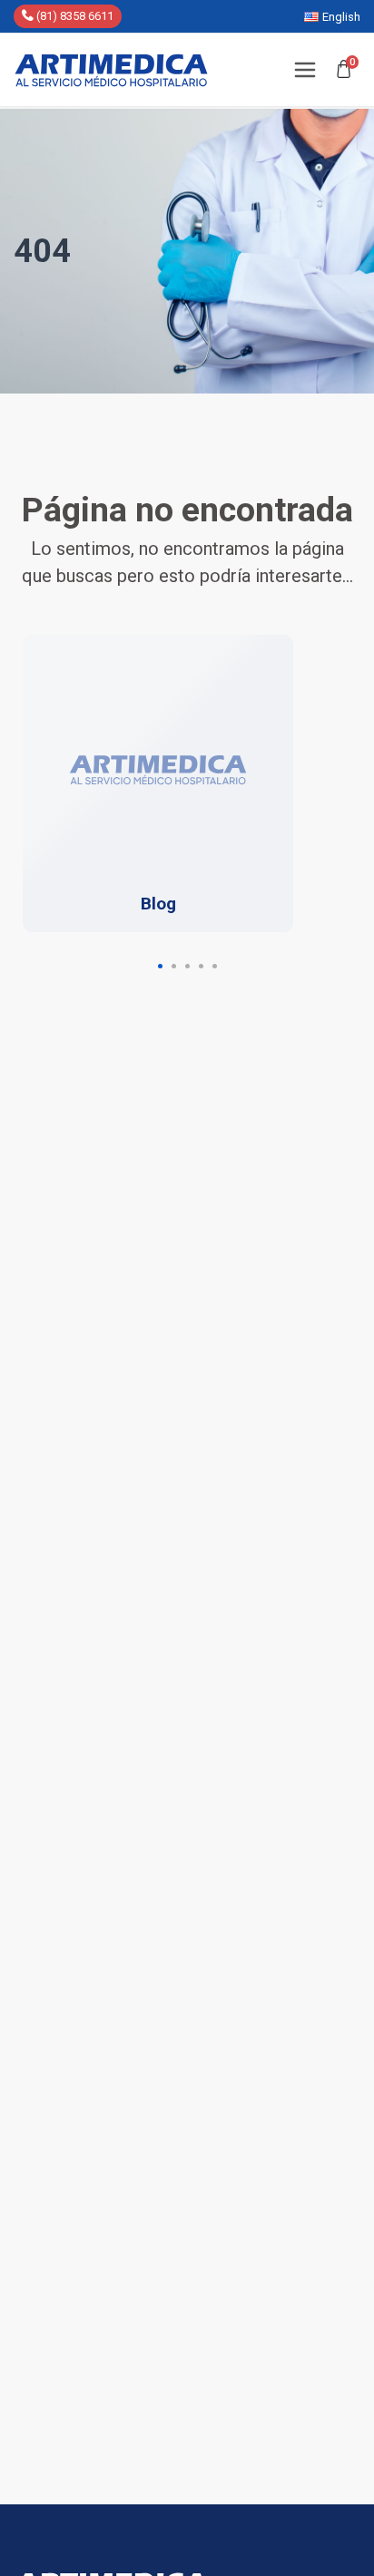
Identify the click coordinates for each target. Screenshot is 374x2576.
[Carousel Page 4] (201, 966)
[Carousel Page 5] (215, 966)
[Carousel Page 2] (174, 966)
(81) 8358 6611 (74, 16)
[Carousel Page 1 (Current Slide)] (160, 966)
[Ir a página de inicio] (111, 70)
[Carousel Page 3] (187, 966)
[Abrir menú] (305, 70)
